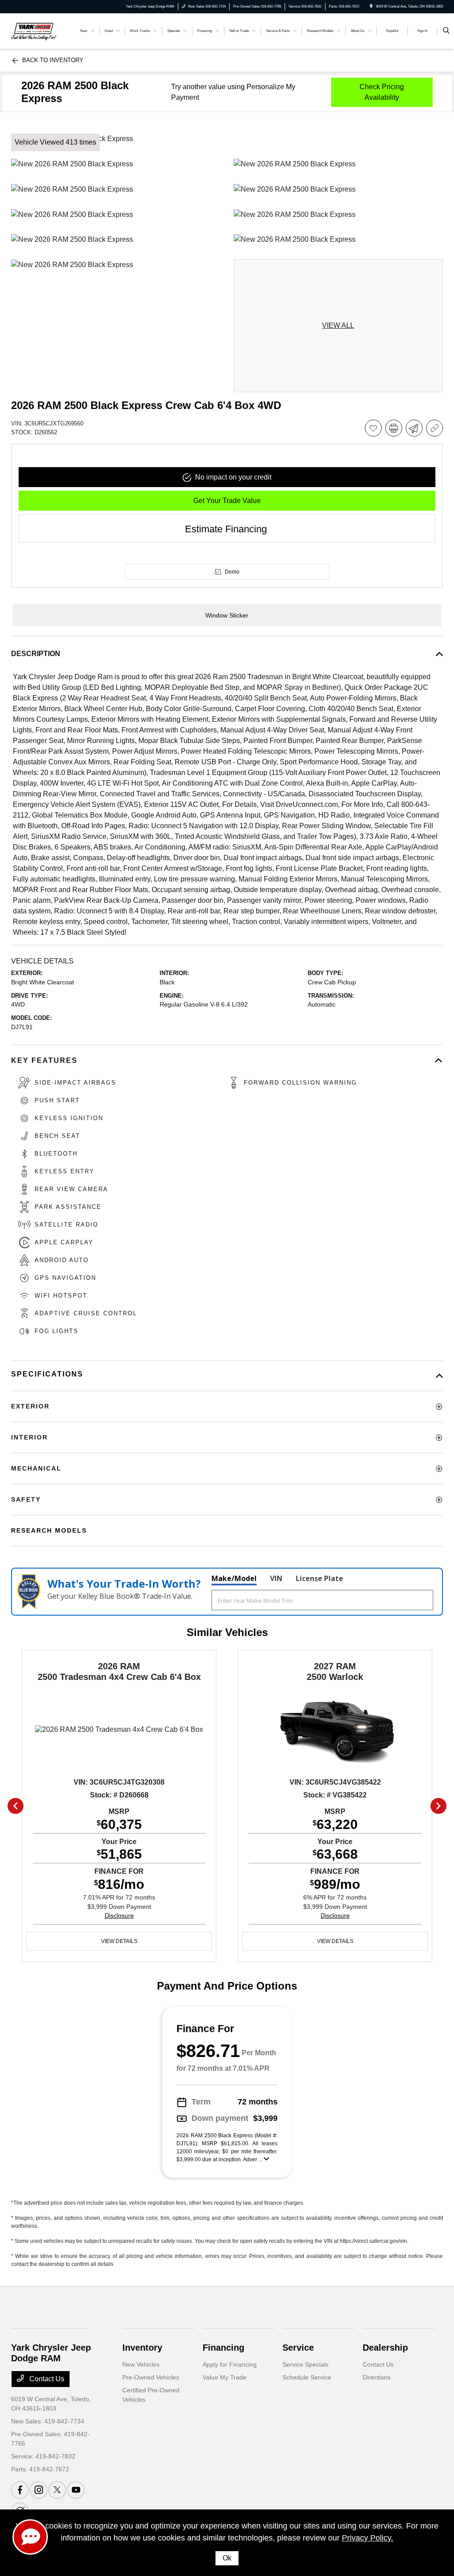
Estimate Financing (226, 529)
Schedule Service (307, 2377)
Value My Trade (225, 2377)
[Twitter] (57, 2490)
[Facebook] (20, 2490)
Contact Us (46, 2379)
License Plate (319, 1578)
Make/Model (234, 1578)
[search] (446, 31)
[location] (371, 6)
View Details (119, 1941)
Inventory (142, 2348)
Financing (223, 2348)
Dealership (385, 2348)
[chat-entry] (30, 2537)
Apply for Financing (230, 2364)
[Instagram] (39, 2490)
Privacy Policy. (368, 2538)
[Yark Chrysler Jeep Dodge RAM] (34, 30)
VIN (276, 1578)
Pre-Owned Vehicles (151, 2377)
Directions (377, 2377)
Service (298, 2348)
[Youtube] (76, 2490)
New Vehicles (141, 2364)
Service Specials (305, 2364)
